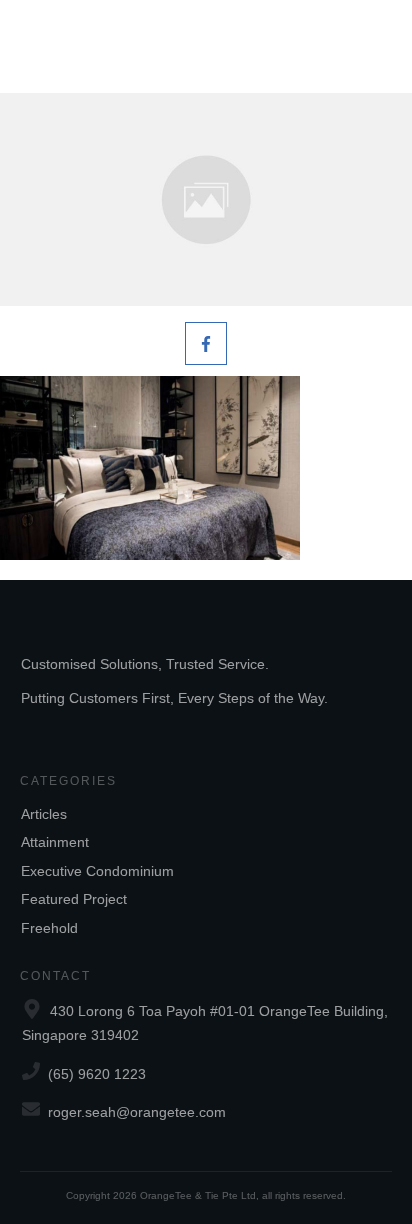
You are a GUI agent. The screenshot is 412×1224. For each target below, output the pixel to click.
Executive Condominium (97, 871)
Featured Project (74, 899)
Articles (44, 814)
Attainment (55, 842)
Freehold (49, 928)
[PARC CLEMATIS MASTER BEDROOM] (206, 199)
